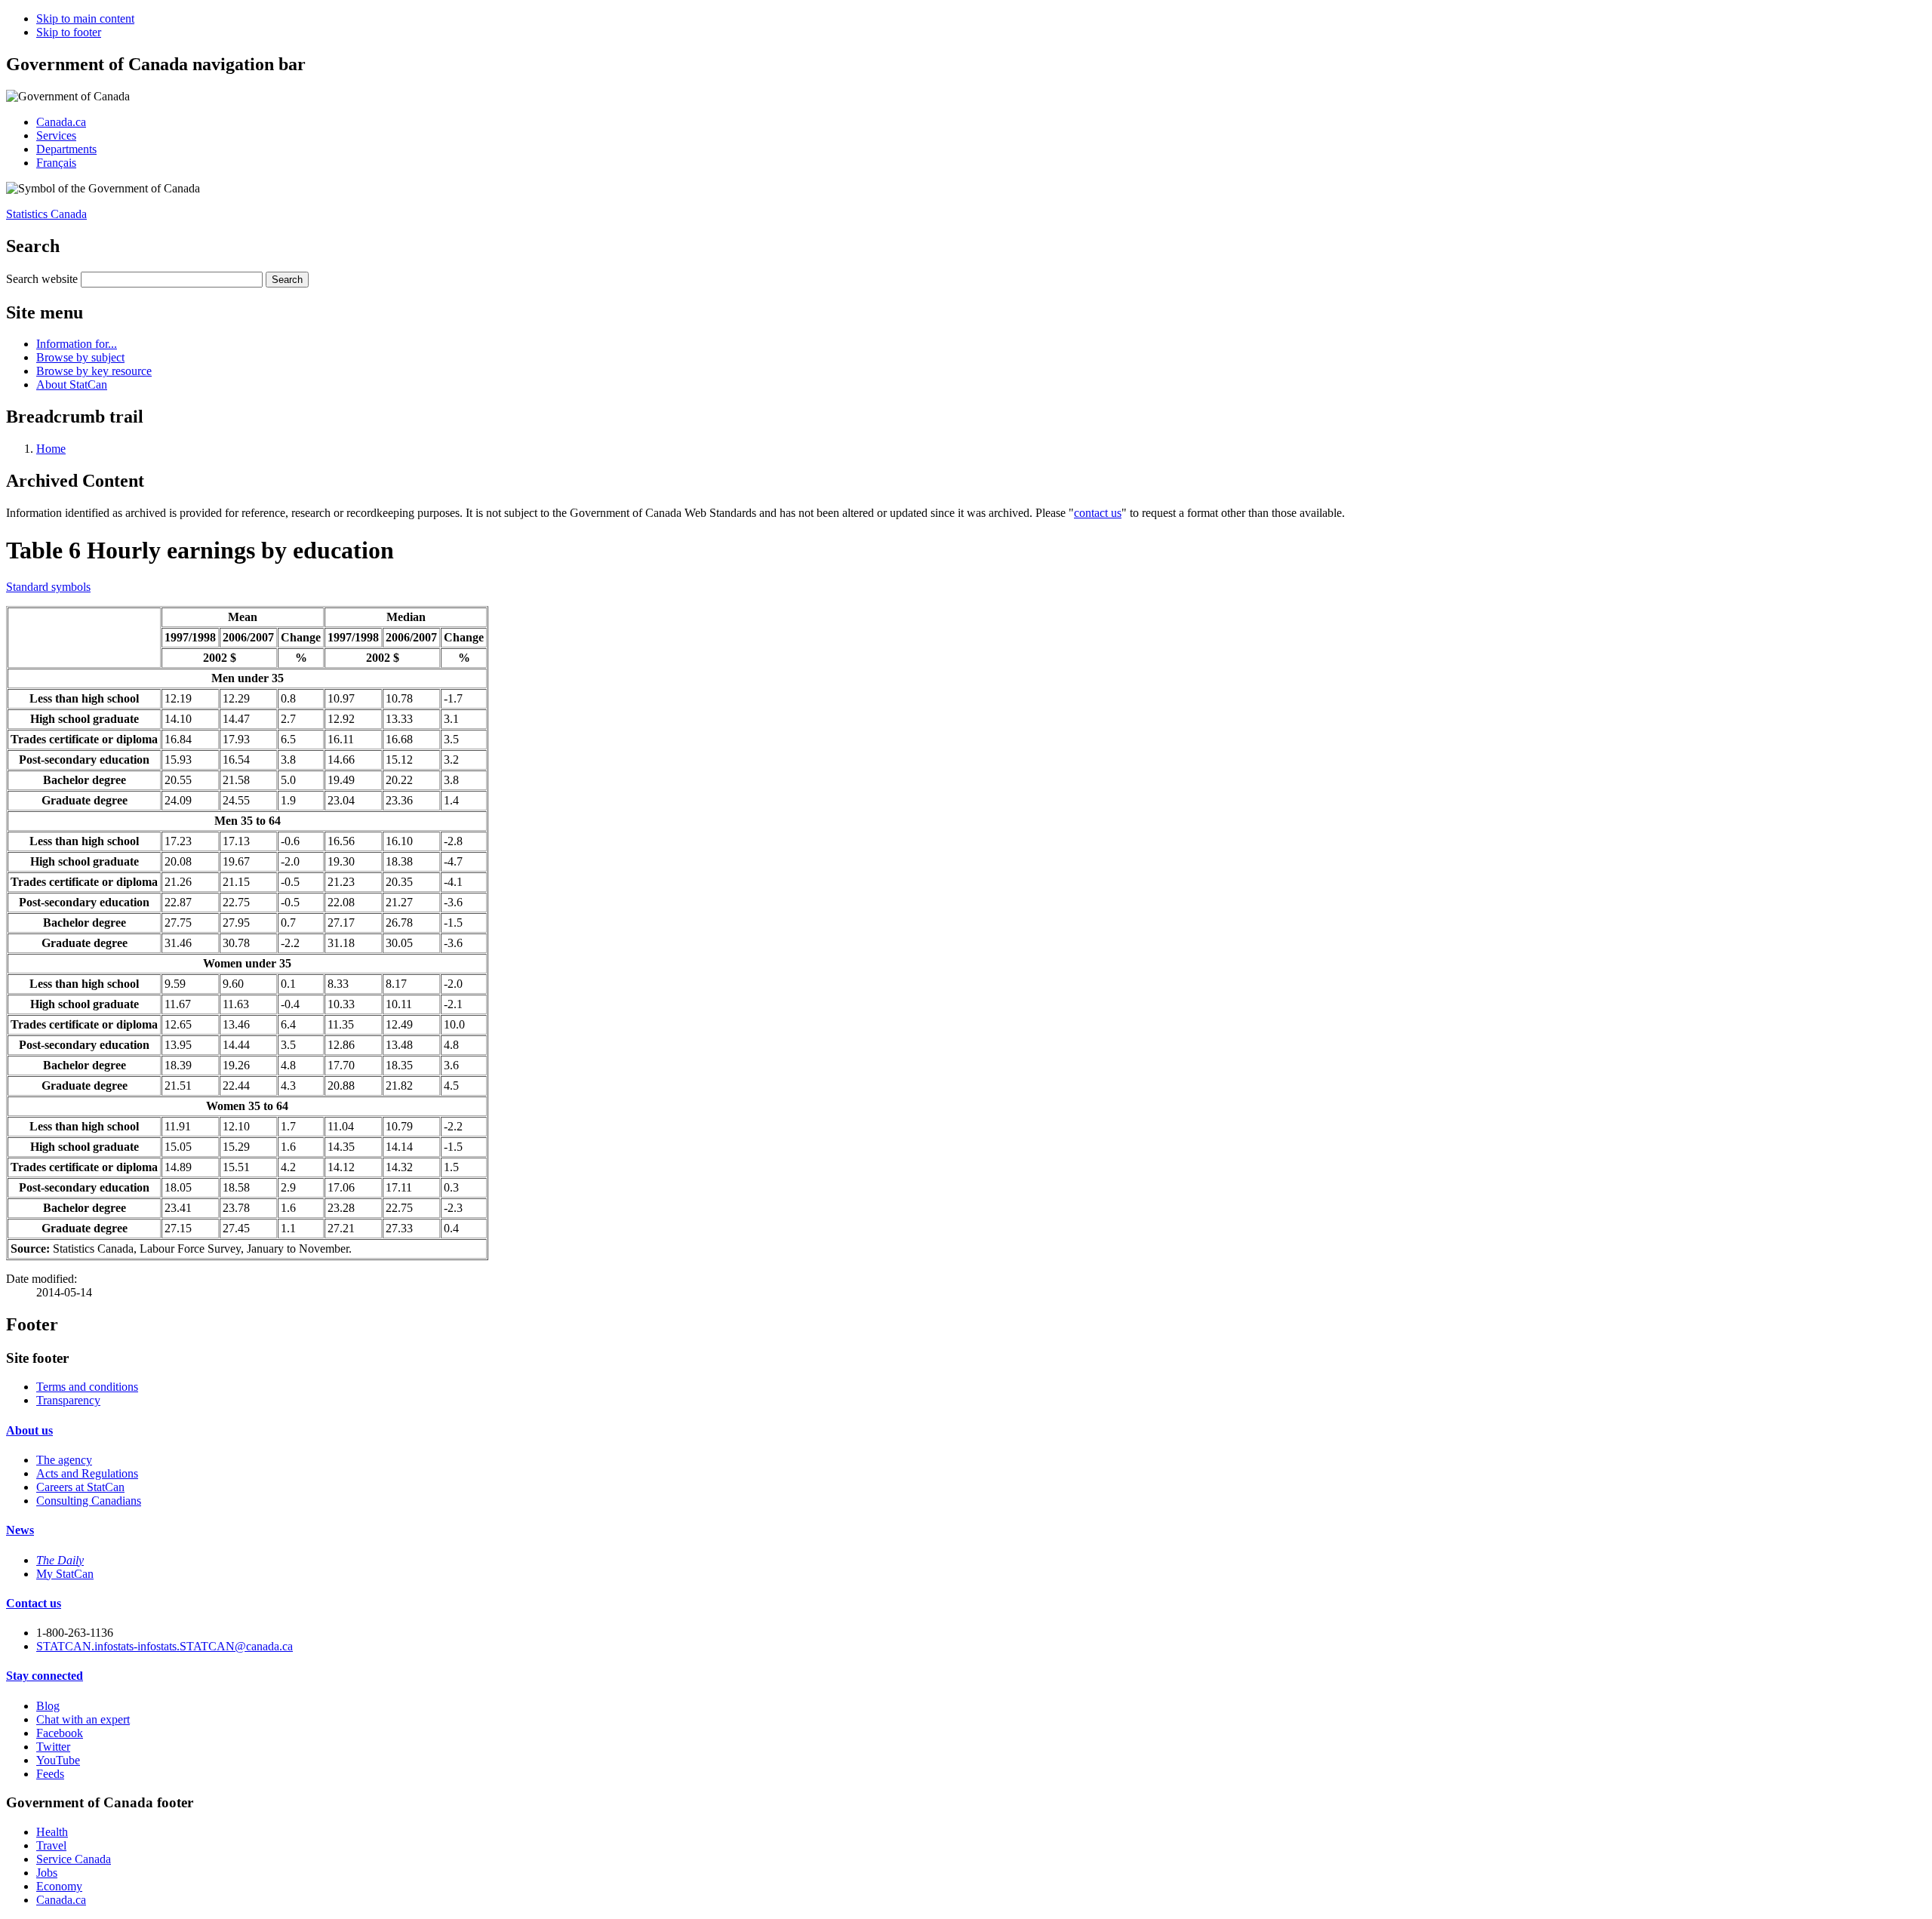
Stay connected (45, 1676)
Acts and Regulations (87, 1473)
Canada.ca (61, 122)
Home (51, 449)
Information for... (77, 344)
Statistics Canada (46, 214)
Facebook (60, 1733)
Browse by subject (80, 357)
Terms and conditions (87, 1387)
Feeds (50, 1774)
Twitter (53, 1747)
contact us (1098, 513)
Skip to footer (69, 32)
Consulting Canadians (89, 1501)
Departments (66, 149)
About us (29, 1430)
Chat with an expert (83, 1719)
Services (56, 135)
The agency (64, 1460)
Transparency (68, 1400)
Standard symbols (48, 587)
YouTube (58, 1760)
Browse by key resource (94, 371)
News (20, 1530)
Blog (48, 1706)
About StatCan (72, 384)
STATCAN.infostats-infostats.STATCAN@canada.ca (165, 1646)
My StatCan (65, 1574)
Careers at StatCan (80, 1487)
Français (56, 163)
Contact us (34, 1603)
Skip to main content (85, 18)
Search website (42, 279)
